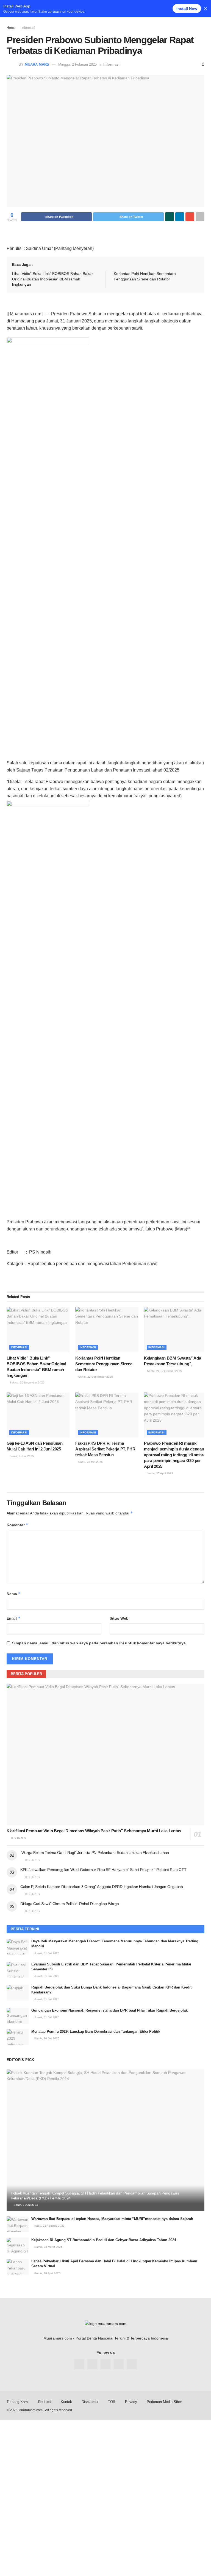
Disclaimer (90, 2402)
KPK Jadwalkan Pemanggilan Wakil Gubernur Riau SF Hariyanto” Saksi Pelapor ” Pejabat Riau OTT (103, 1870)
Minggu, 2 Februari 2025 (77, 64)
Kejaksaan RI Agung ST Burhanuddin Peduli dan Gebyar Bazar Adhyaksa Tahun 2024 (104, 2240)
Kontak (66, 2402)
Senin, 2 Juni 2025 (21, 1456)
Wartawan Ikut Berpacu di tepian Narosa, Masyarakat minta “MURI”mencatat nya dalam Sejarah (112, 2219)
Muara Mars (37, 64)
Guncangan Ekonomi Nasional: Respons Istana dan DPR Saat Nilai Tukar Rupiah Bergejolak (109, 2010)
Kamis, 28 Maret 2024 (48, 2247)
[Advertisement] (105, 2459)
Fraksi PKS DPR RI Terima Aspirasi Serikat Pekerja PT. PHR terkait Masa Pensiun (105, 1449)
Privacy (131, 2402)
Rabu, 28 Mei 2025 (90, 1462)
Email (14, 1618)
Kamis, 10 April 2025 (47, 2273)
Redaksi (45, 2402)
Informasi (28, 28)
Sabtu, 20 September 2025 (164, 1371)
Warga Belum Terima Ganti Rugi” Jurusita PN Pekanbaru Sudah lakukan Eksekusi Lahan (95, 1853)
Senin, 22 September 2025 (95, 1377)
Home (11, 28)
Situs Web (119, 1618)
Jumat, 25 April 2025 (160, 1473)
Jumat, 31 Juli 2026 (46, 1953)
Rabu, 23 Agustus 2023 (49, 2226)
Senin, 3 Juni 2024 (25, 2205)
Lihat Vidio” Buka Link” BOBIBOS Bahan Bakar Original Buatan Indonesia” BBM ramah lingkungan (52, 279)
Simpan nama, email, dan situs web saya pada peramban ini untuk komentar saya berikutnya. (99, 1643)
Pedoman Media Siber (164, 2402)
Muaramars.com (30, 2410)
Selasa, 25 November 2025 (27, 1382)
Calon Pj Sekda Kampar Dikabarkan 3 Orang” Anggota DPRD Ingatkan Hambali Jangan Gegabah (102, 1887)
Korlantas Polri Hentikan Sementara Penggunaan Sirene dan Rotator (104, 1364)
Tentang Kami (18, 2402)
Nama (14, 1594)
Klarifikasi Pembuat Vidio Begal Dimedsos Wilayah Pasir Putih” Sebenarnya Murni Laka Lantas (94, 1831)
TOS (112, 2402)
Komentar (18, 1525)
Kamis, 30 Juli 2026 (46, 2038)
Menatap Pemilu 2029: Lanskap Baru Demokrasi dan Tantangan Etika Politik (96, 2031)
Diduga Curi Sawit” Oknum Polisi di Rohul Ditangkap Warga (70, 1904)
